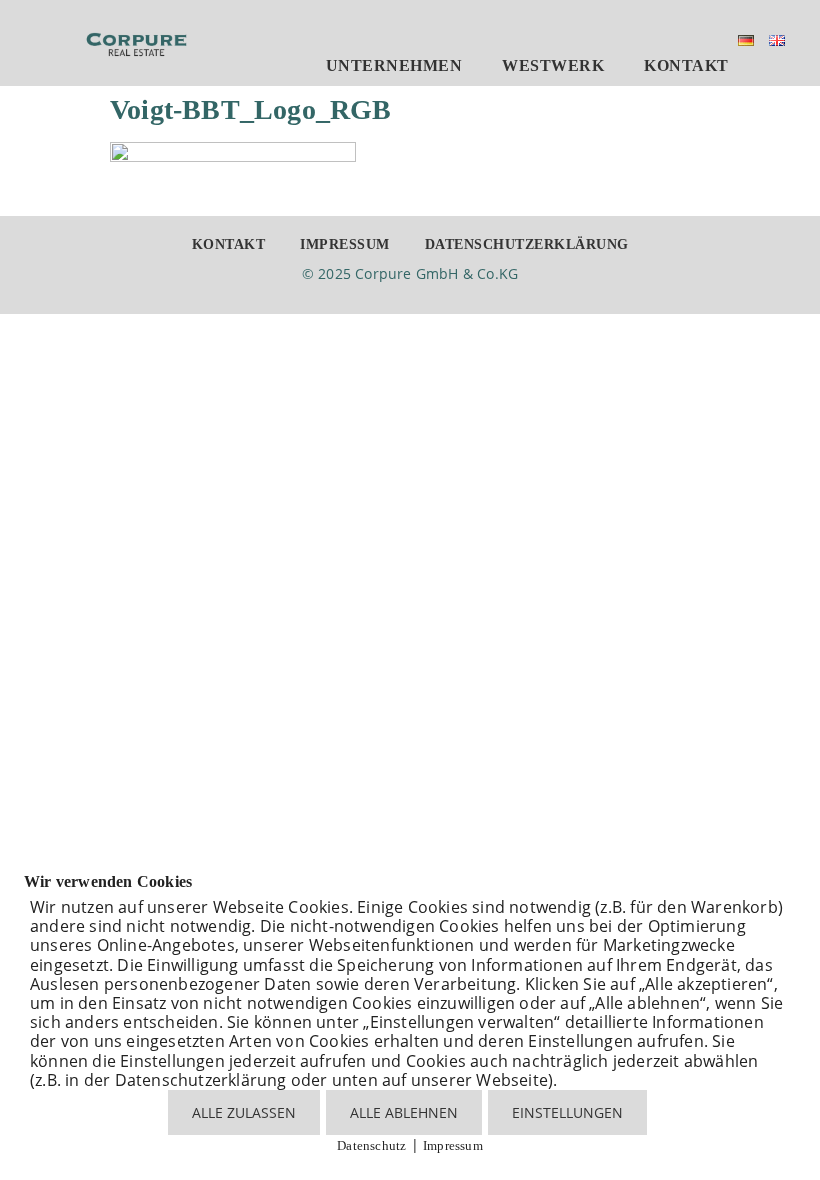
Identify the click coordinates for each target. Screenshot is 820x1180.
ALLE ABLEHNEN (404, 1112)
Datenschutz (371, 1145)
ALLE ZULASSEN (244, 1112)
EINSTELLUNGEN (567, 1112)
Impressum (453, 1145)
